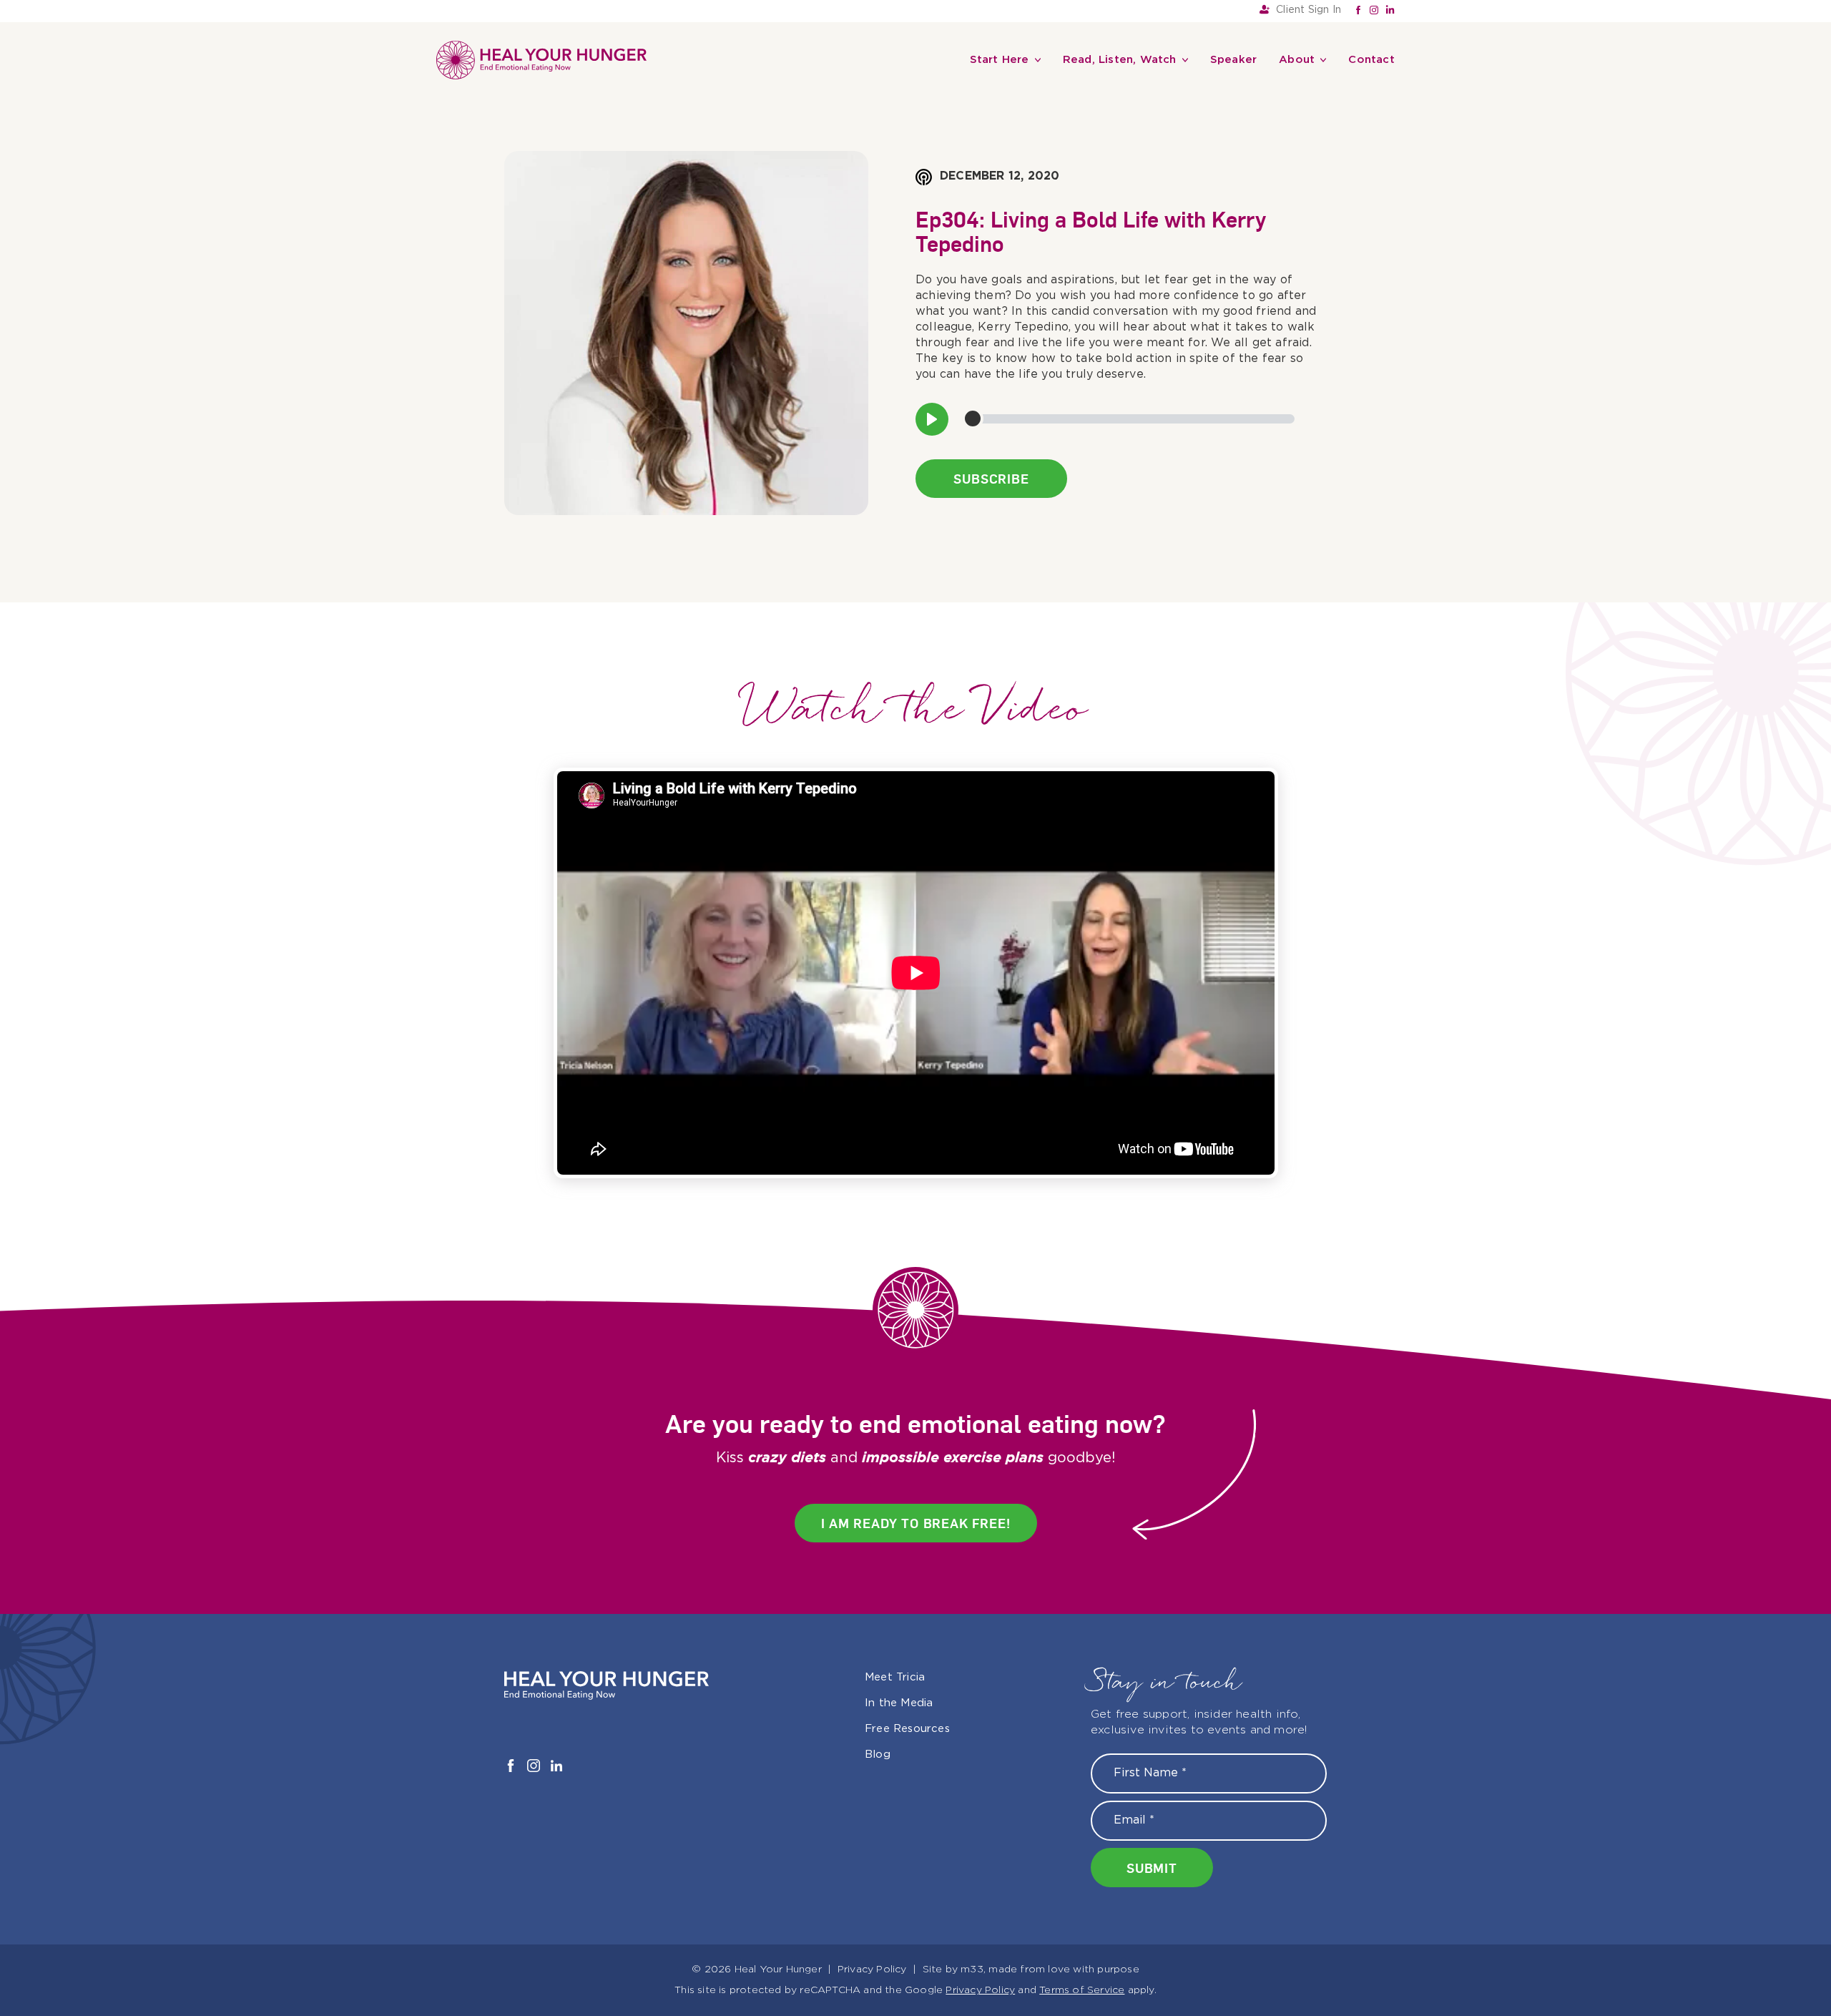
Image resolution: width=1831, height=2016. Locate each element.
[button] (1074, 856)
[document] (915, 1008)
